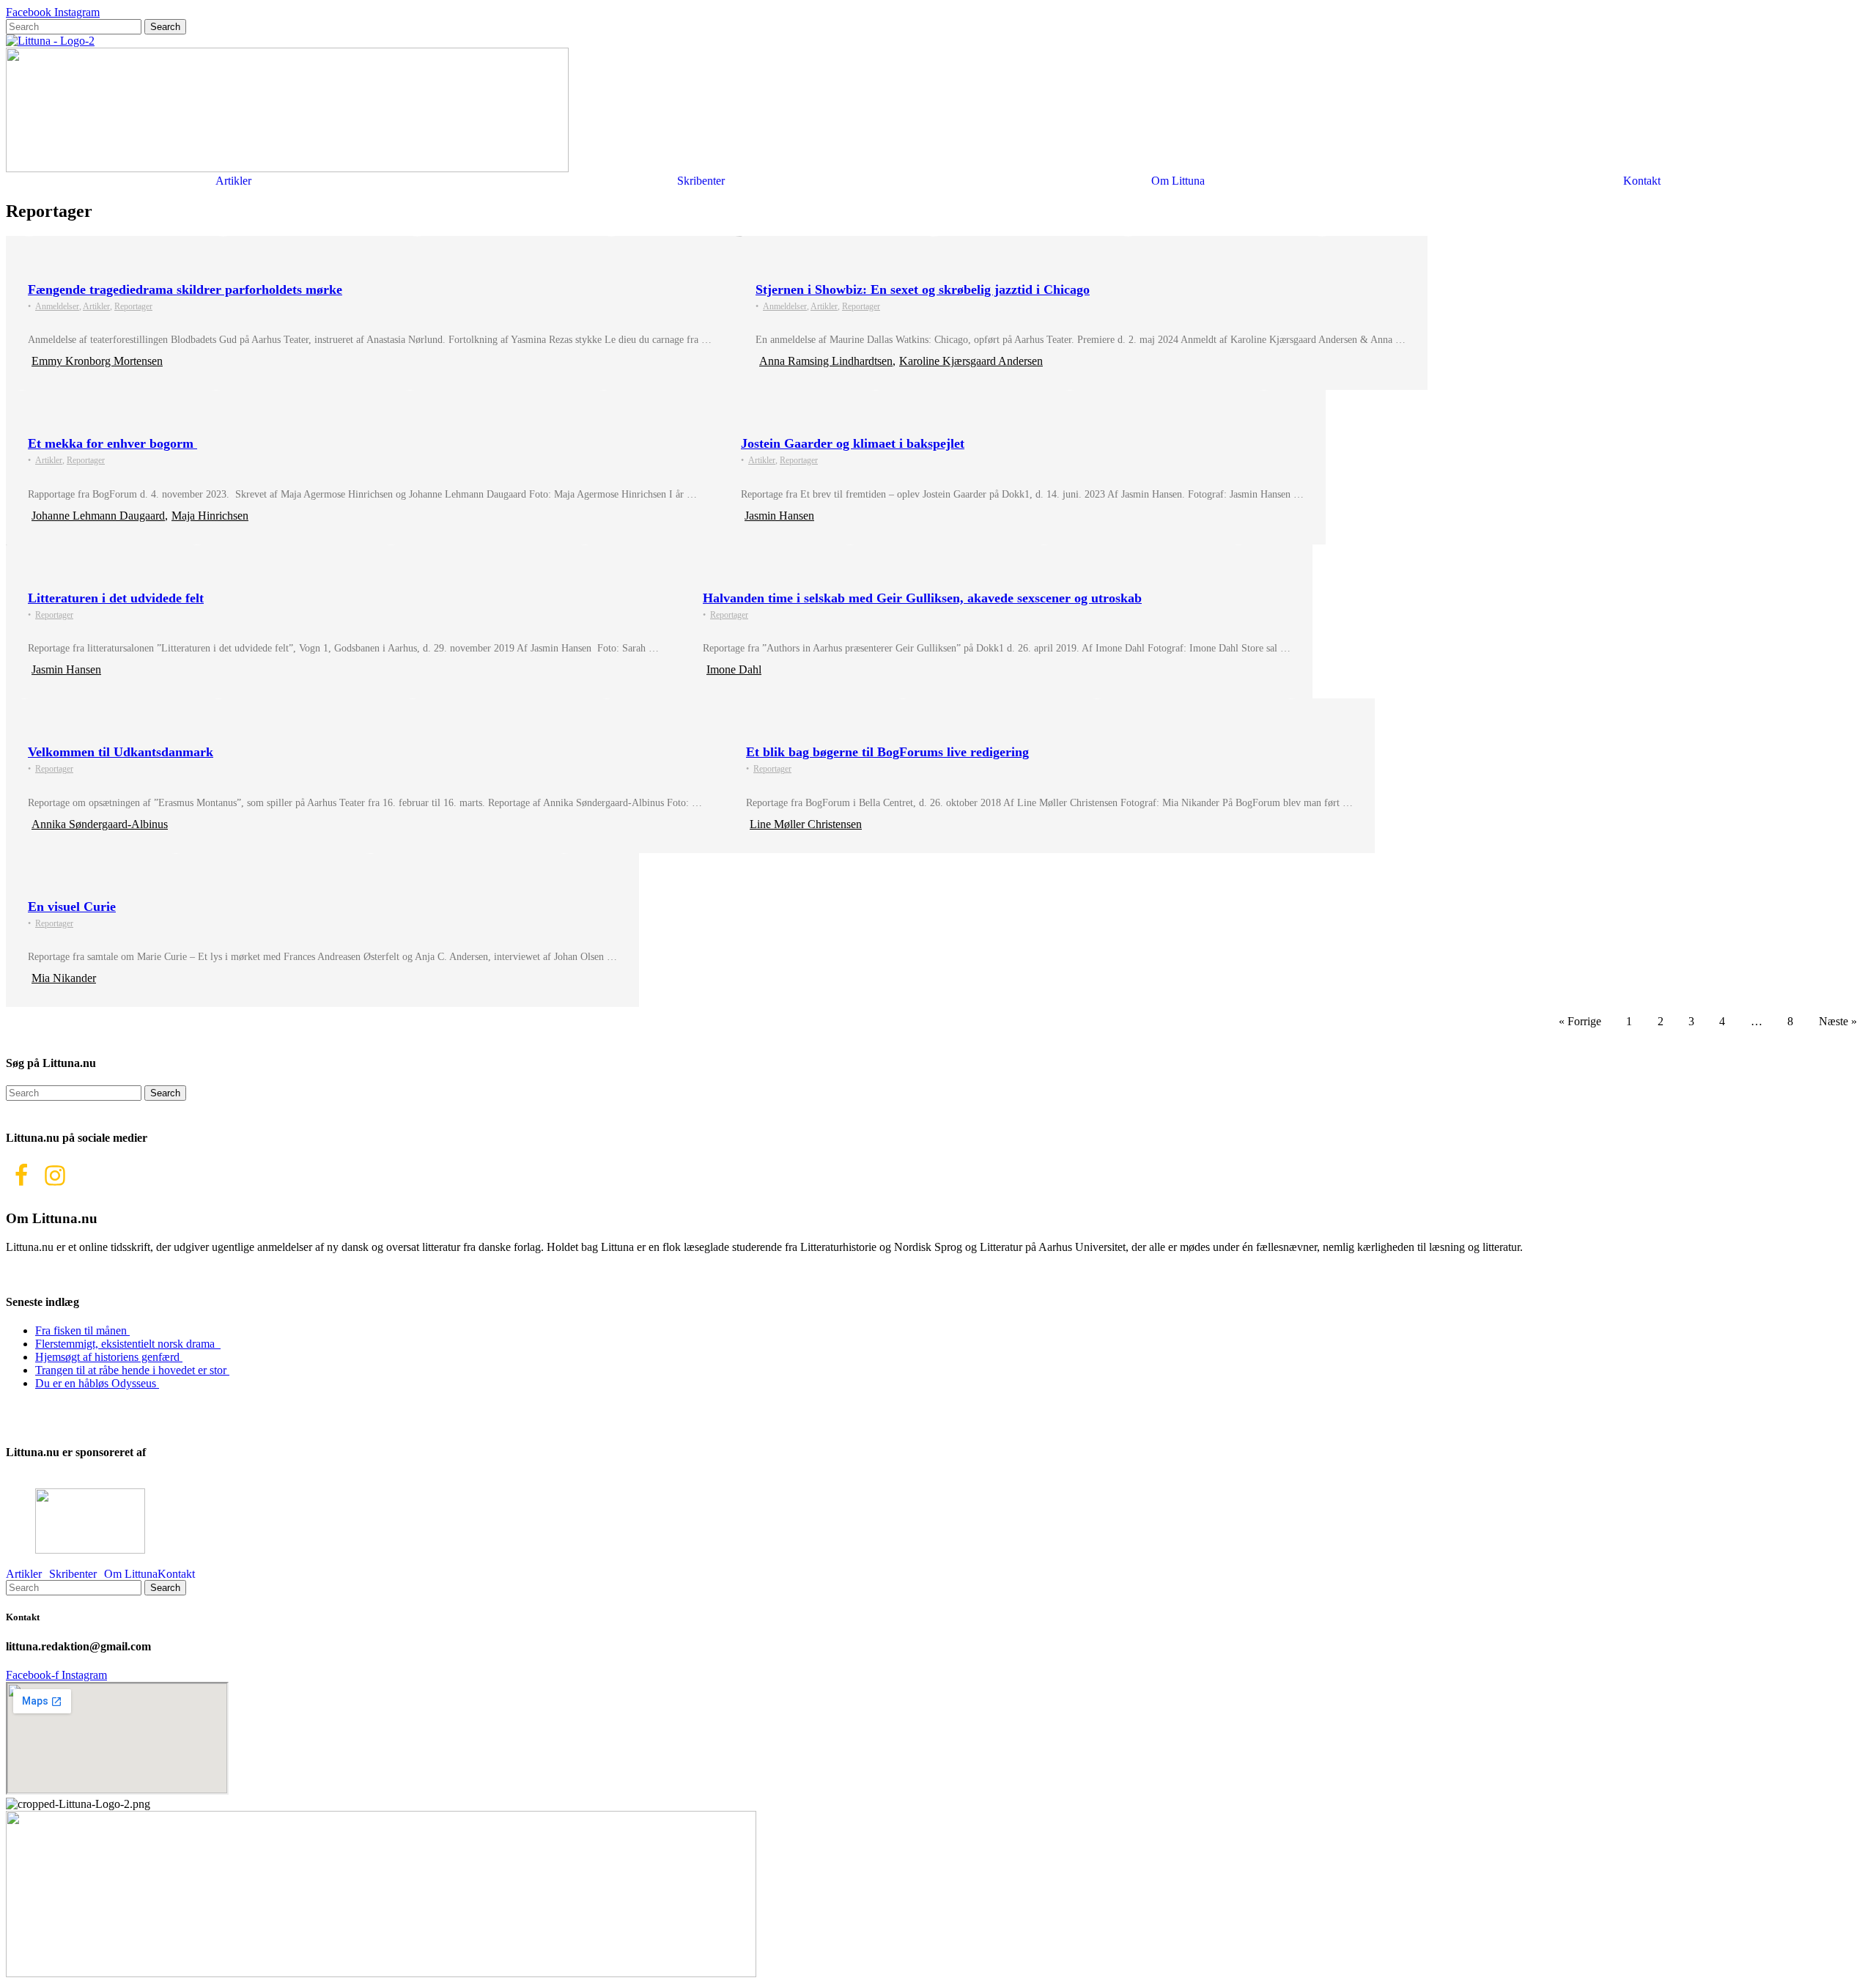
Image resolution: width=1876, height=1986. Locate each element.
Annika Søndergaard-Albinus (100, 824)
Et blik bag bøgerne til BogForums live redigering (887, 752)
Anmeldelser (57, 306)
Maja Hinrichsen (210, 516)
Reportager (133, 306)
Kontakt (1642, 181)
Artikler (233, 181)
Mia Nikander (64, 978)
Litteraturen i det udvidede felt (116, 598)
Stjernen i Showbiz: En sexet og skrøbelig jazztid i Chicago (923, 289)
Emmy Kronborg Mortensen (97, 361)
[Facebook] (21, 1175)
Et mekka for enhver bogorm (112, 443)
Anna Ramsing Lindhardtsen (826, 361)
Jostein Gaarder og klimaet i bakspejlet (853, 443)
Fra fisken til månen (82, 1330)
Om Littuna (1178, 181)
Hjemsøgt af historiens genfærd (109, 1357)
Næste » (1838, 1021)
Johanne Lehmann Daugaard (98, 516)
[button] (237, 181)
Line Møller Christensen (806, 824)
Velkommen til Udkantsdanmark (121, 752)
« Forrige (1580, 1021)
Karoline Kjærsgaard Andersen (971, 361)
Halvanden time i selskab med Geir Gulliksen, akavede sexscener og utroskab (922, 598)
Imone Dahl (734, 669)
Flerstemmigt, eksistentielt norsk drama (128, 1344)
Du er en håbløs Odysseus (97, 1383)
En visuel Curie (72, 907)
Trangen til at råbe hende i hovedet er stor (132, 1370)
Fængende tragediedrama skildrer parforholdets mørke (185, 289)
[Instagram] (55, 1175)
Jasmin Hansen (779, 516)
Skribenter (701, 181)
